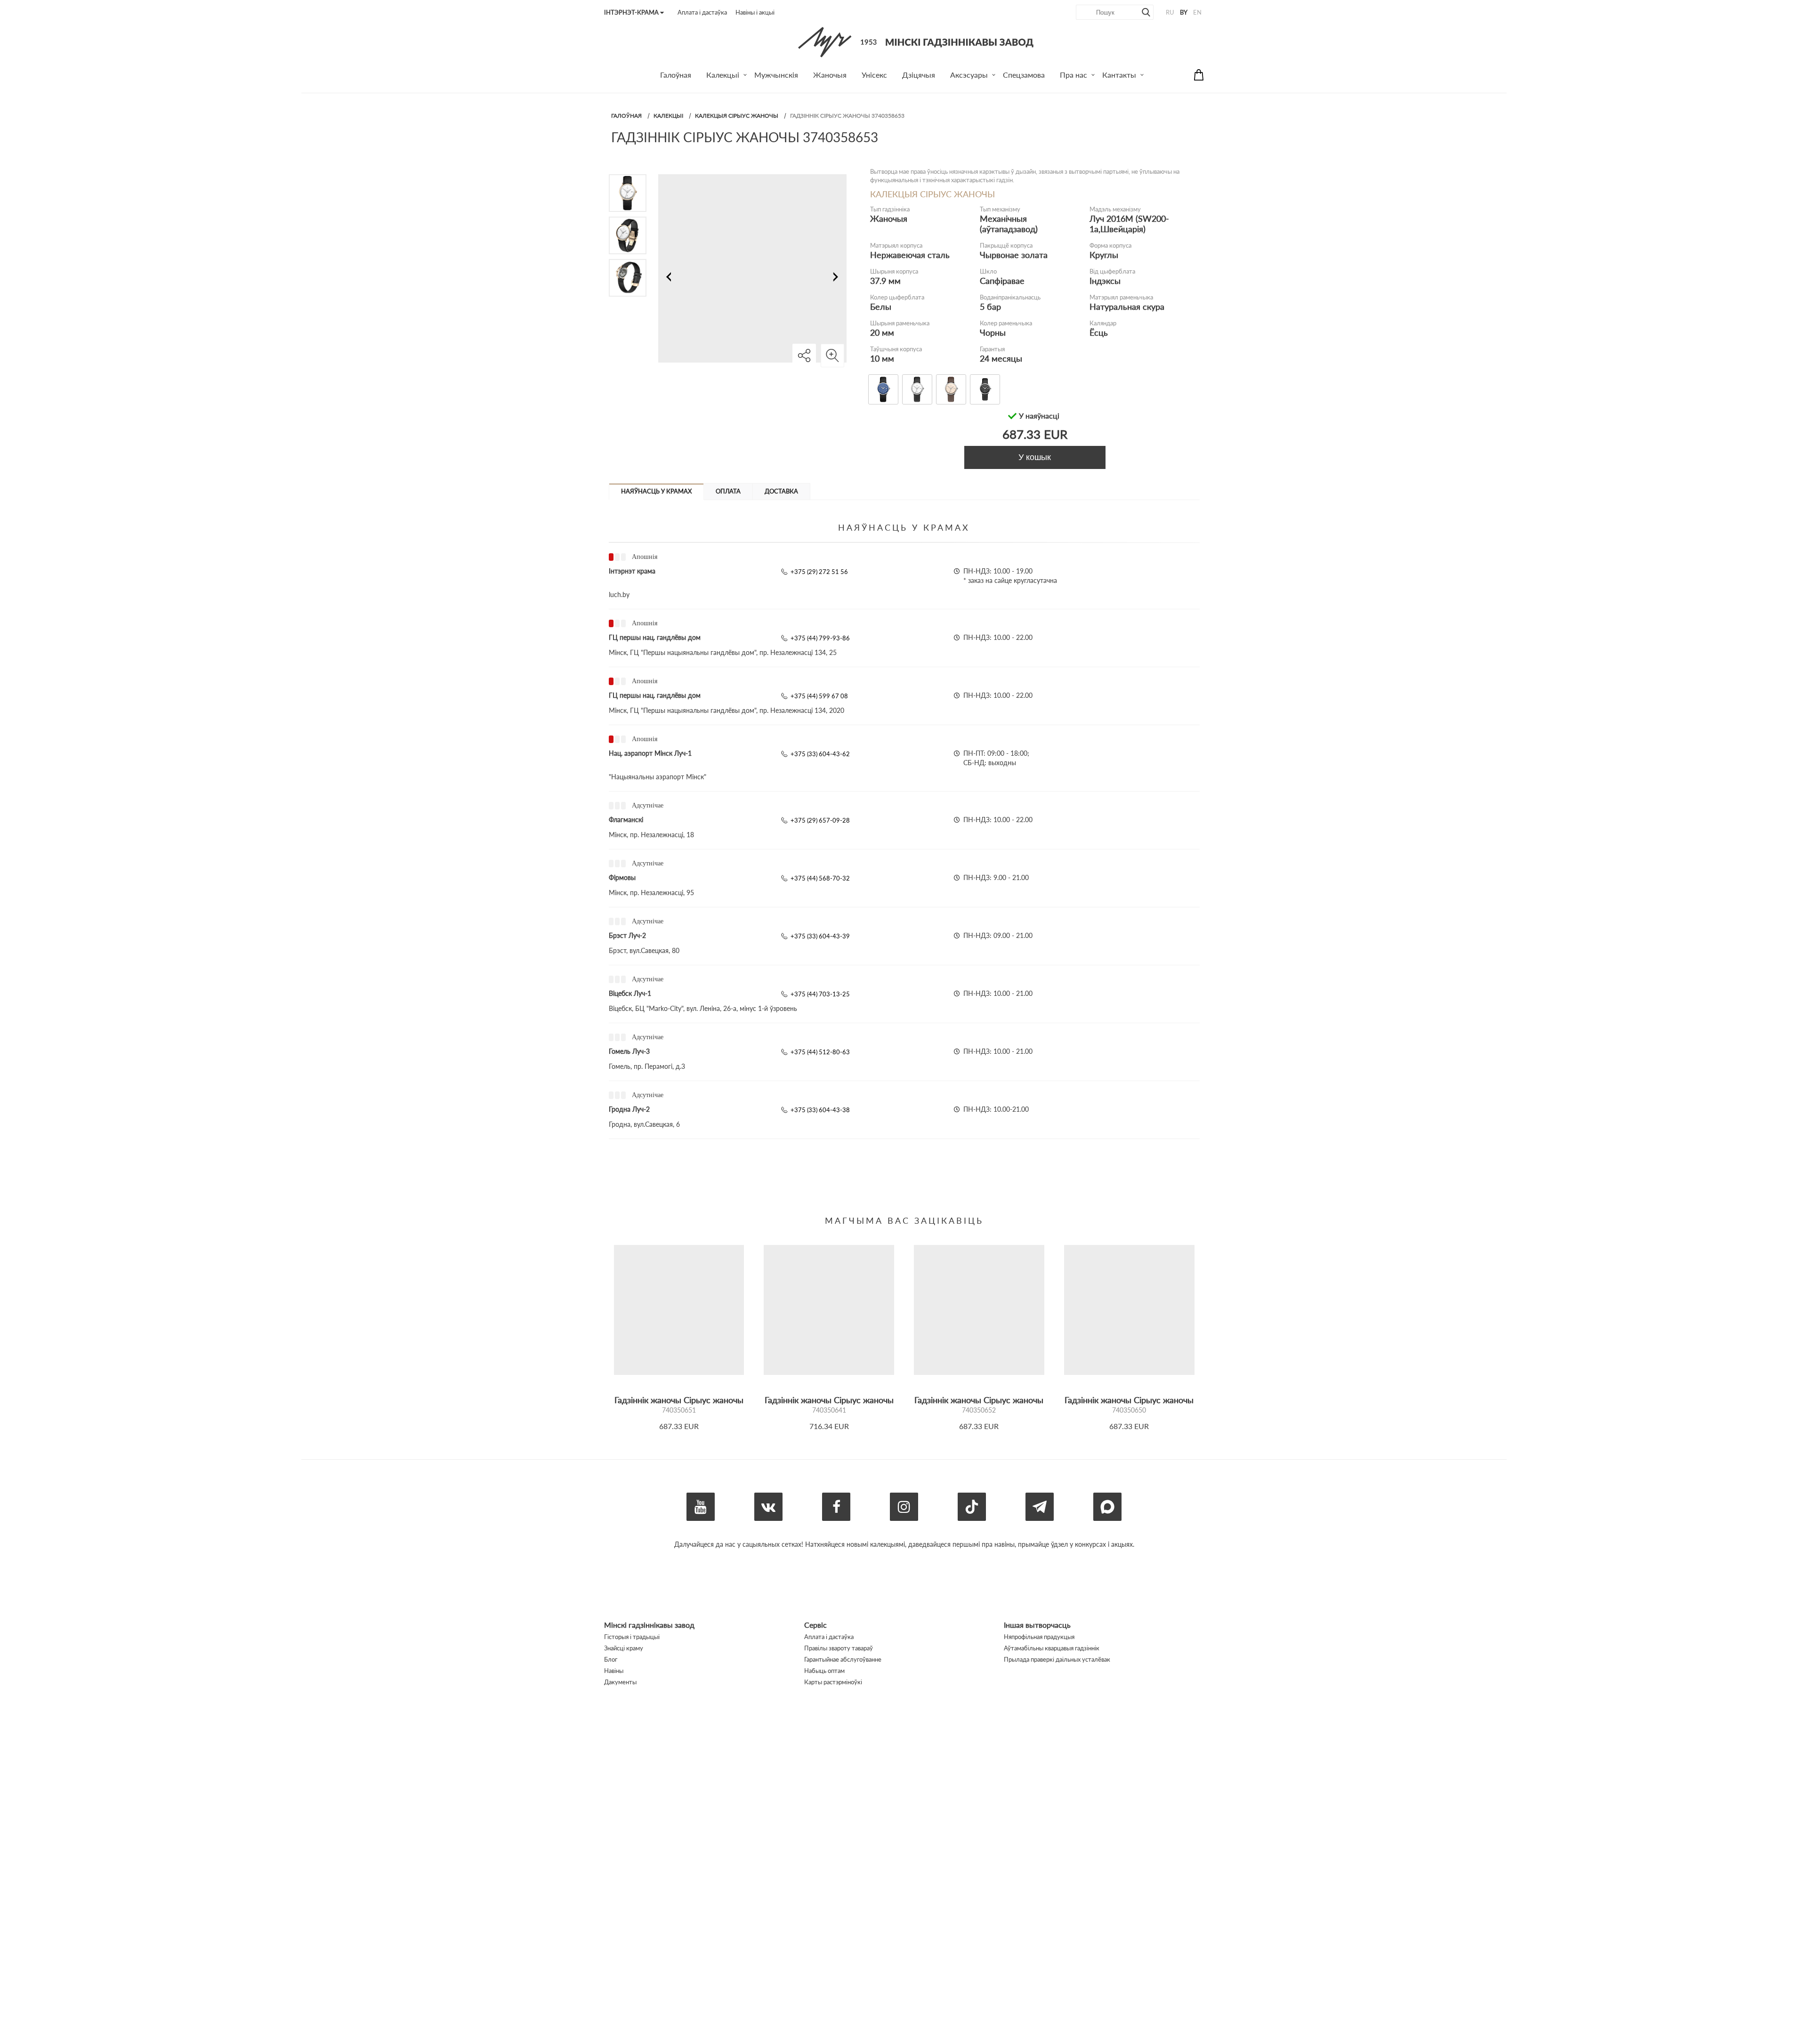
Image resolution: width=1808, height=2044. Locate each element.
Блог (611, 1659)
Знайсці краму (624, 1648)
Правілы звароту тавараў (839, 1648)
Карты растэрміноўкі (833, 1682)
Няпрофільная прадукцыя (1039, 1637)
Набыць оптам (824, 1671)
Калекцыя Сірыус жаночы (737, 116)
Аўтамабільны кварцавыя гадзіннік (1052, 1648)
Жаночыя (889, 218)
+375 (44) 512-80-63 (820, 1052)
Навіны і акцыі (755, 12)
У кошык (1035, 457)
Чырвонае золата (1014, 255)
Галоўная (626, 116)
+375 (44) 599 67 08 (819, 696)
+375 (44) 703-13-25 (820, 994)
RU (1170, 12)
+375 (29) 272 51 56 (819, 572)
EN (1197, 12)
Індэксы (1105, 281)
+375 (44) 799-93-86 (820, 638)
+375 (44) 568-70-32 (820, 878)
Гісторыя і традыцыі (632, 1637)
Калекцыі (668, 116)
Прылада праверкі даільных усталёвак (1057, 1659)
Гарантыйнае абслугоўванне (843, 1659)
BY (1184, 12)
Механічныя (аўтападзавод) (1009, 224)
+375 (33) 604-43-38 (820, 1110)
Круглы (1104, 255)
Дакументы (620, 1682)
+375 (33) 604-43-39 (820, 936)
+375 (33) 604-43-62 (820, 754)
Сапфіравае (1002, 281)
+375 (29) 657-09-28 (820, 820)
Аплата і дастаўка (702, 12)
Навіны (614, 1671)
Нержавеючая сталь (910, 255)
